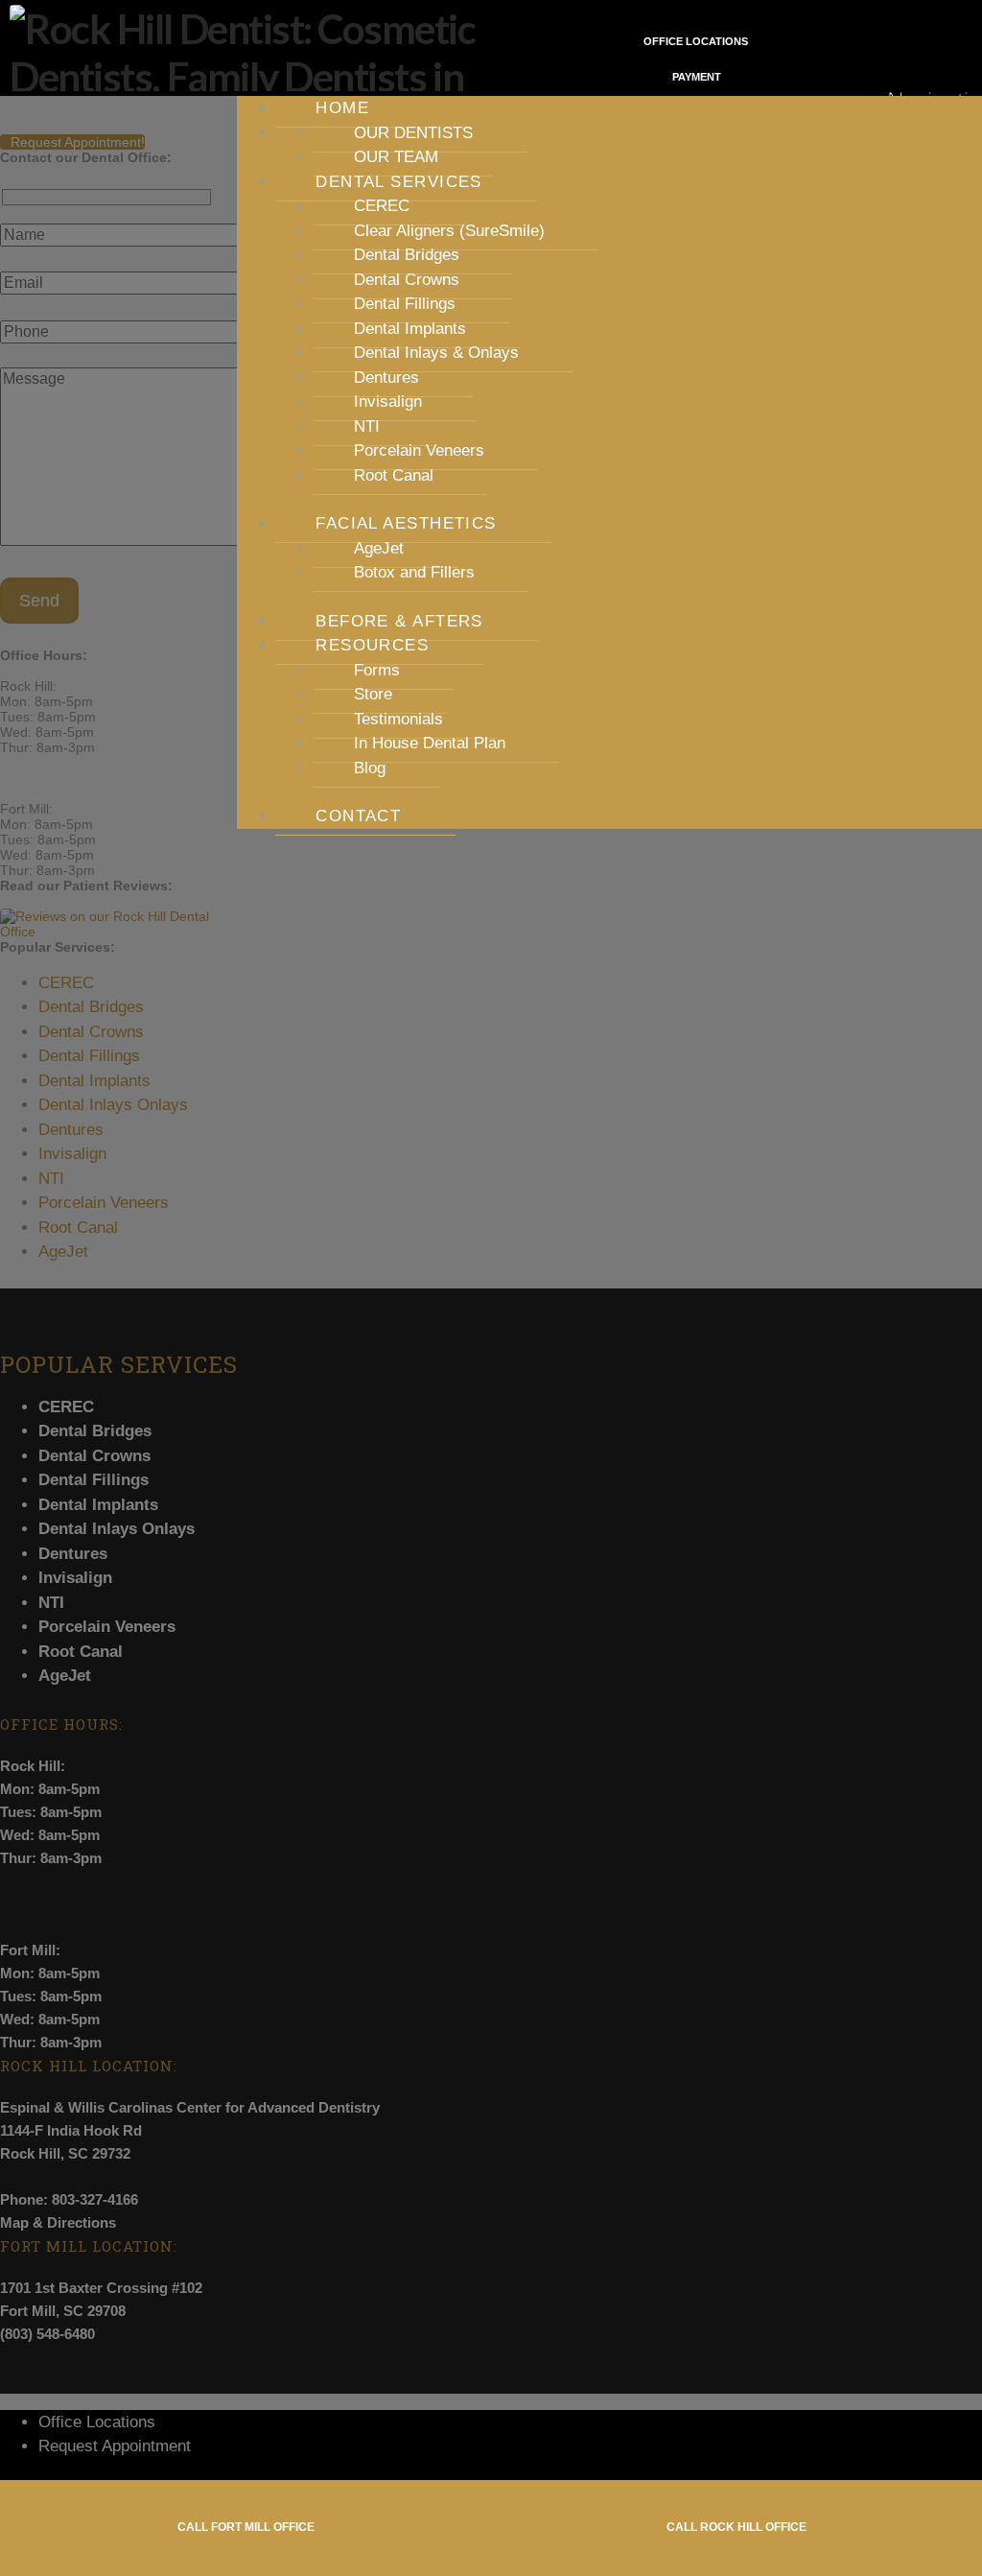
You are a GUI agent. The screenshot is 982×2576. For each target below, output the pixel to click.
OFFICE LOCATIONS (696, 41)
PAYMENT (695, 77)
